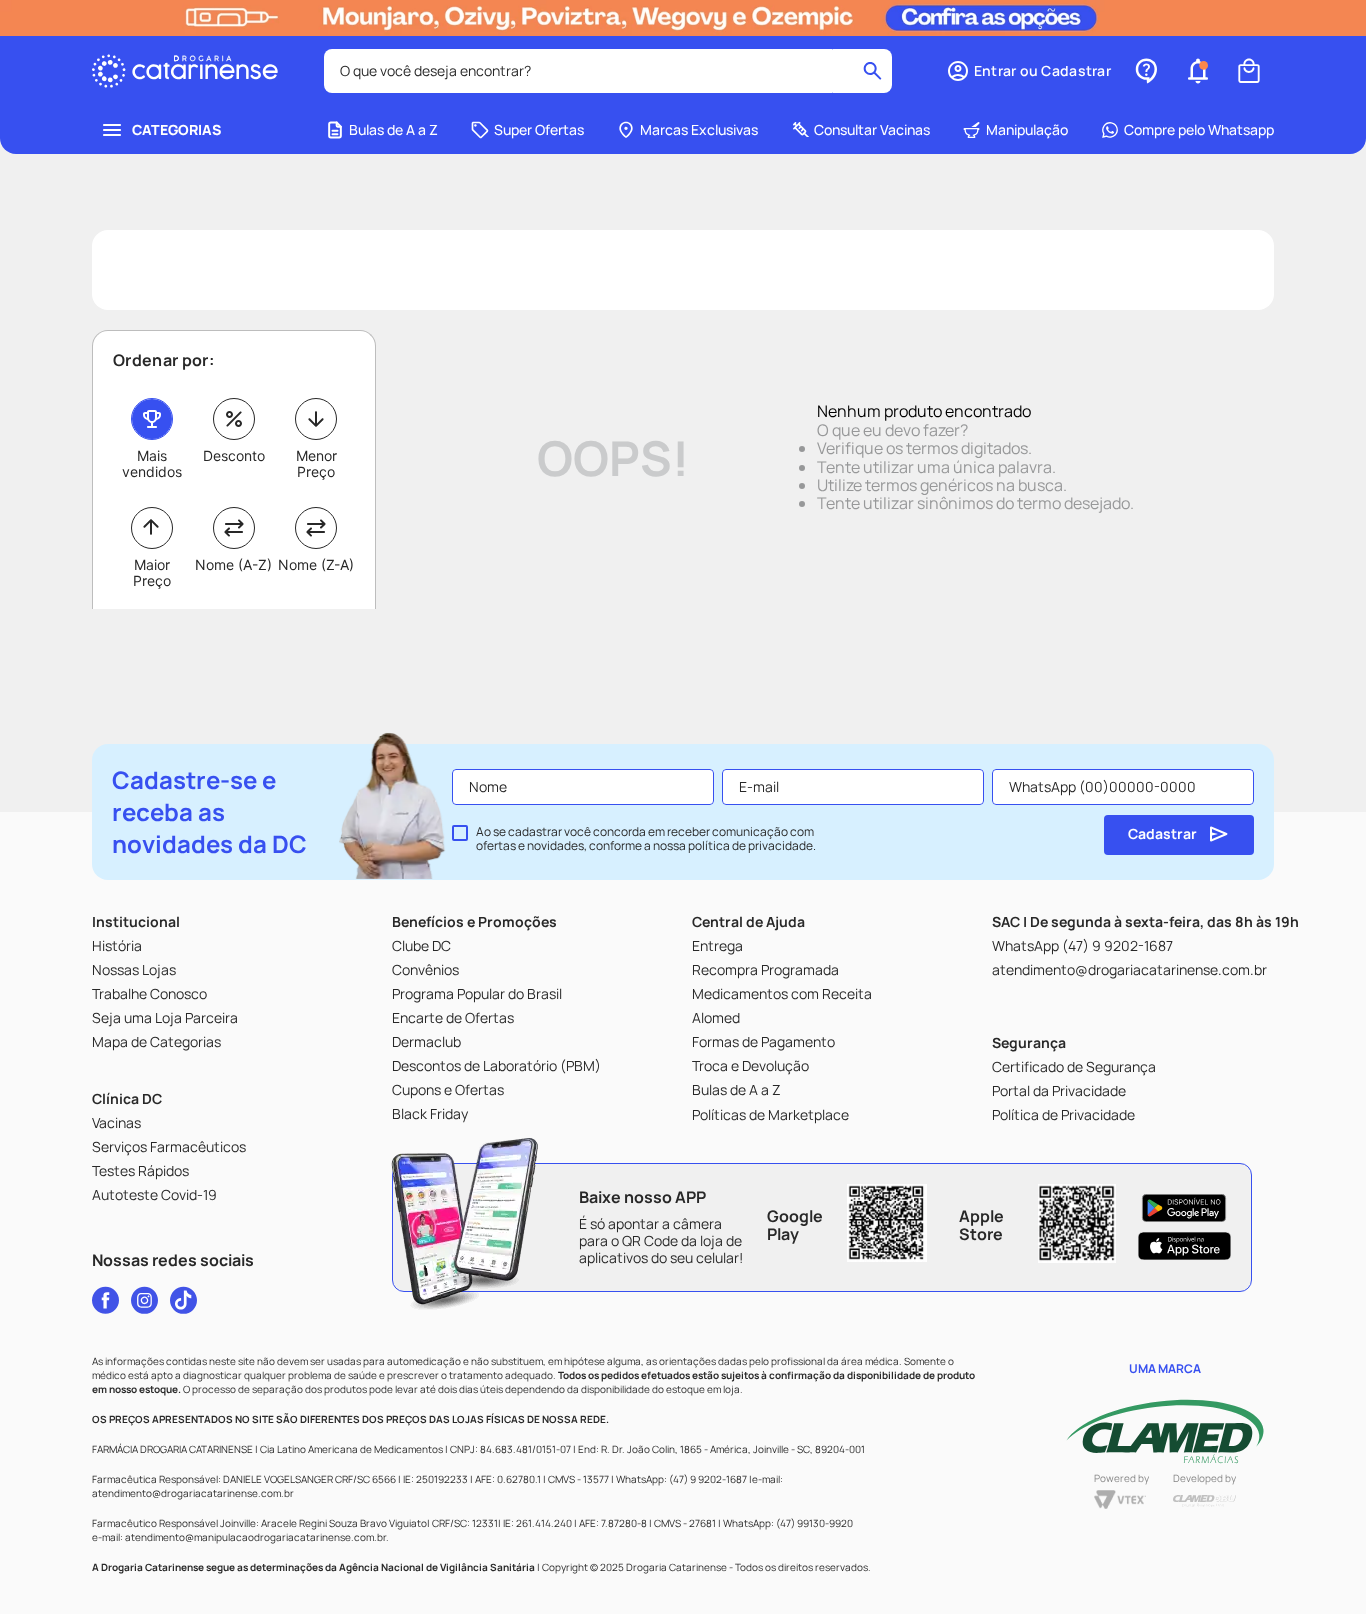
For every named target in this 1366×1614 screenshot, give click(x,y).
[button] (1028, 71)
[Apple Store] (1184, 1246)
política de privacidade (750, 845)
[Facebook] (105, 1300)
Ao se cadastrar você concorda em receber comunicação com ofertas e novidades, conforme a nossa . (646, 839)
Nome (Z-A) (316, 564)
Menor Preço (316, 463)
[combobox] (608, 71)
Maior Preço (152, 572)
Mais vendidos (152, 463)
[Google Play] (1184, 1208)
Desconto (234, 455)
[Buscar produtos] (872, 71)
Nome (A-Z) (233, 564)
